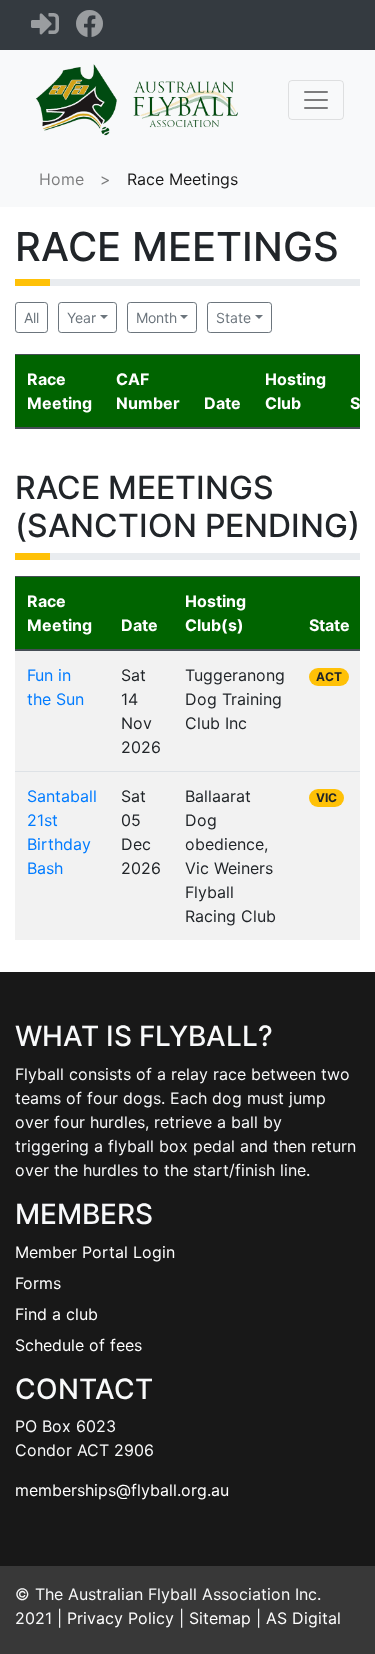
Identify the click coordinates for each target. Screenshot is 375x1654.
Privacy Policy (120, 1618)
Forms (38, 1283)
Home (61, 179)
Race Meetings (182, 179)
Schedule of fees (78, 1345)
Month (156, 317)
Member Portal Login (95, 1252)
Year (81, 317)
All (31, 317)
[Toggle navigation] (316, 100)
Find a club (56, 1314)
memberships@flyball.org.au (122, 1490)
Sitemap (220, 1618)
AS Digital (303, 1618)
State (233, 317)
